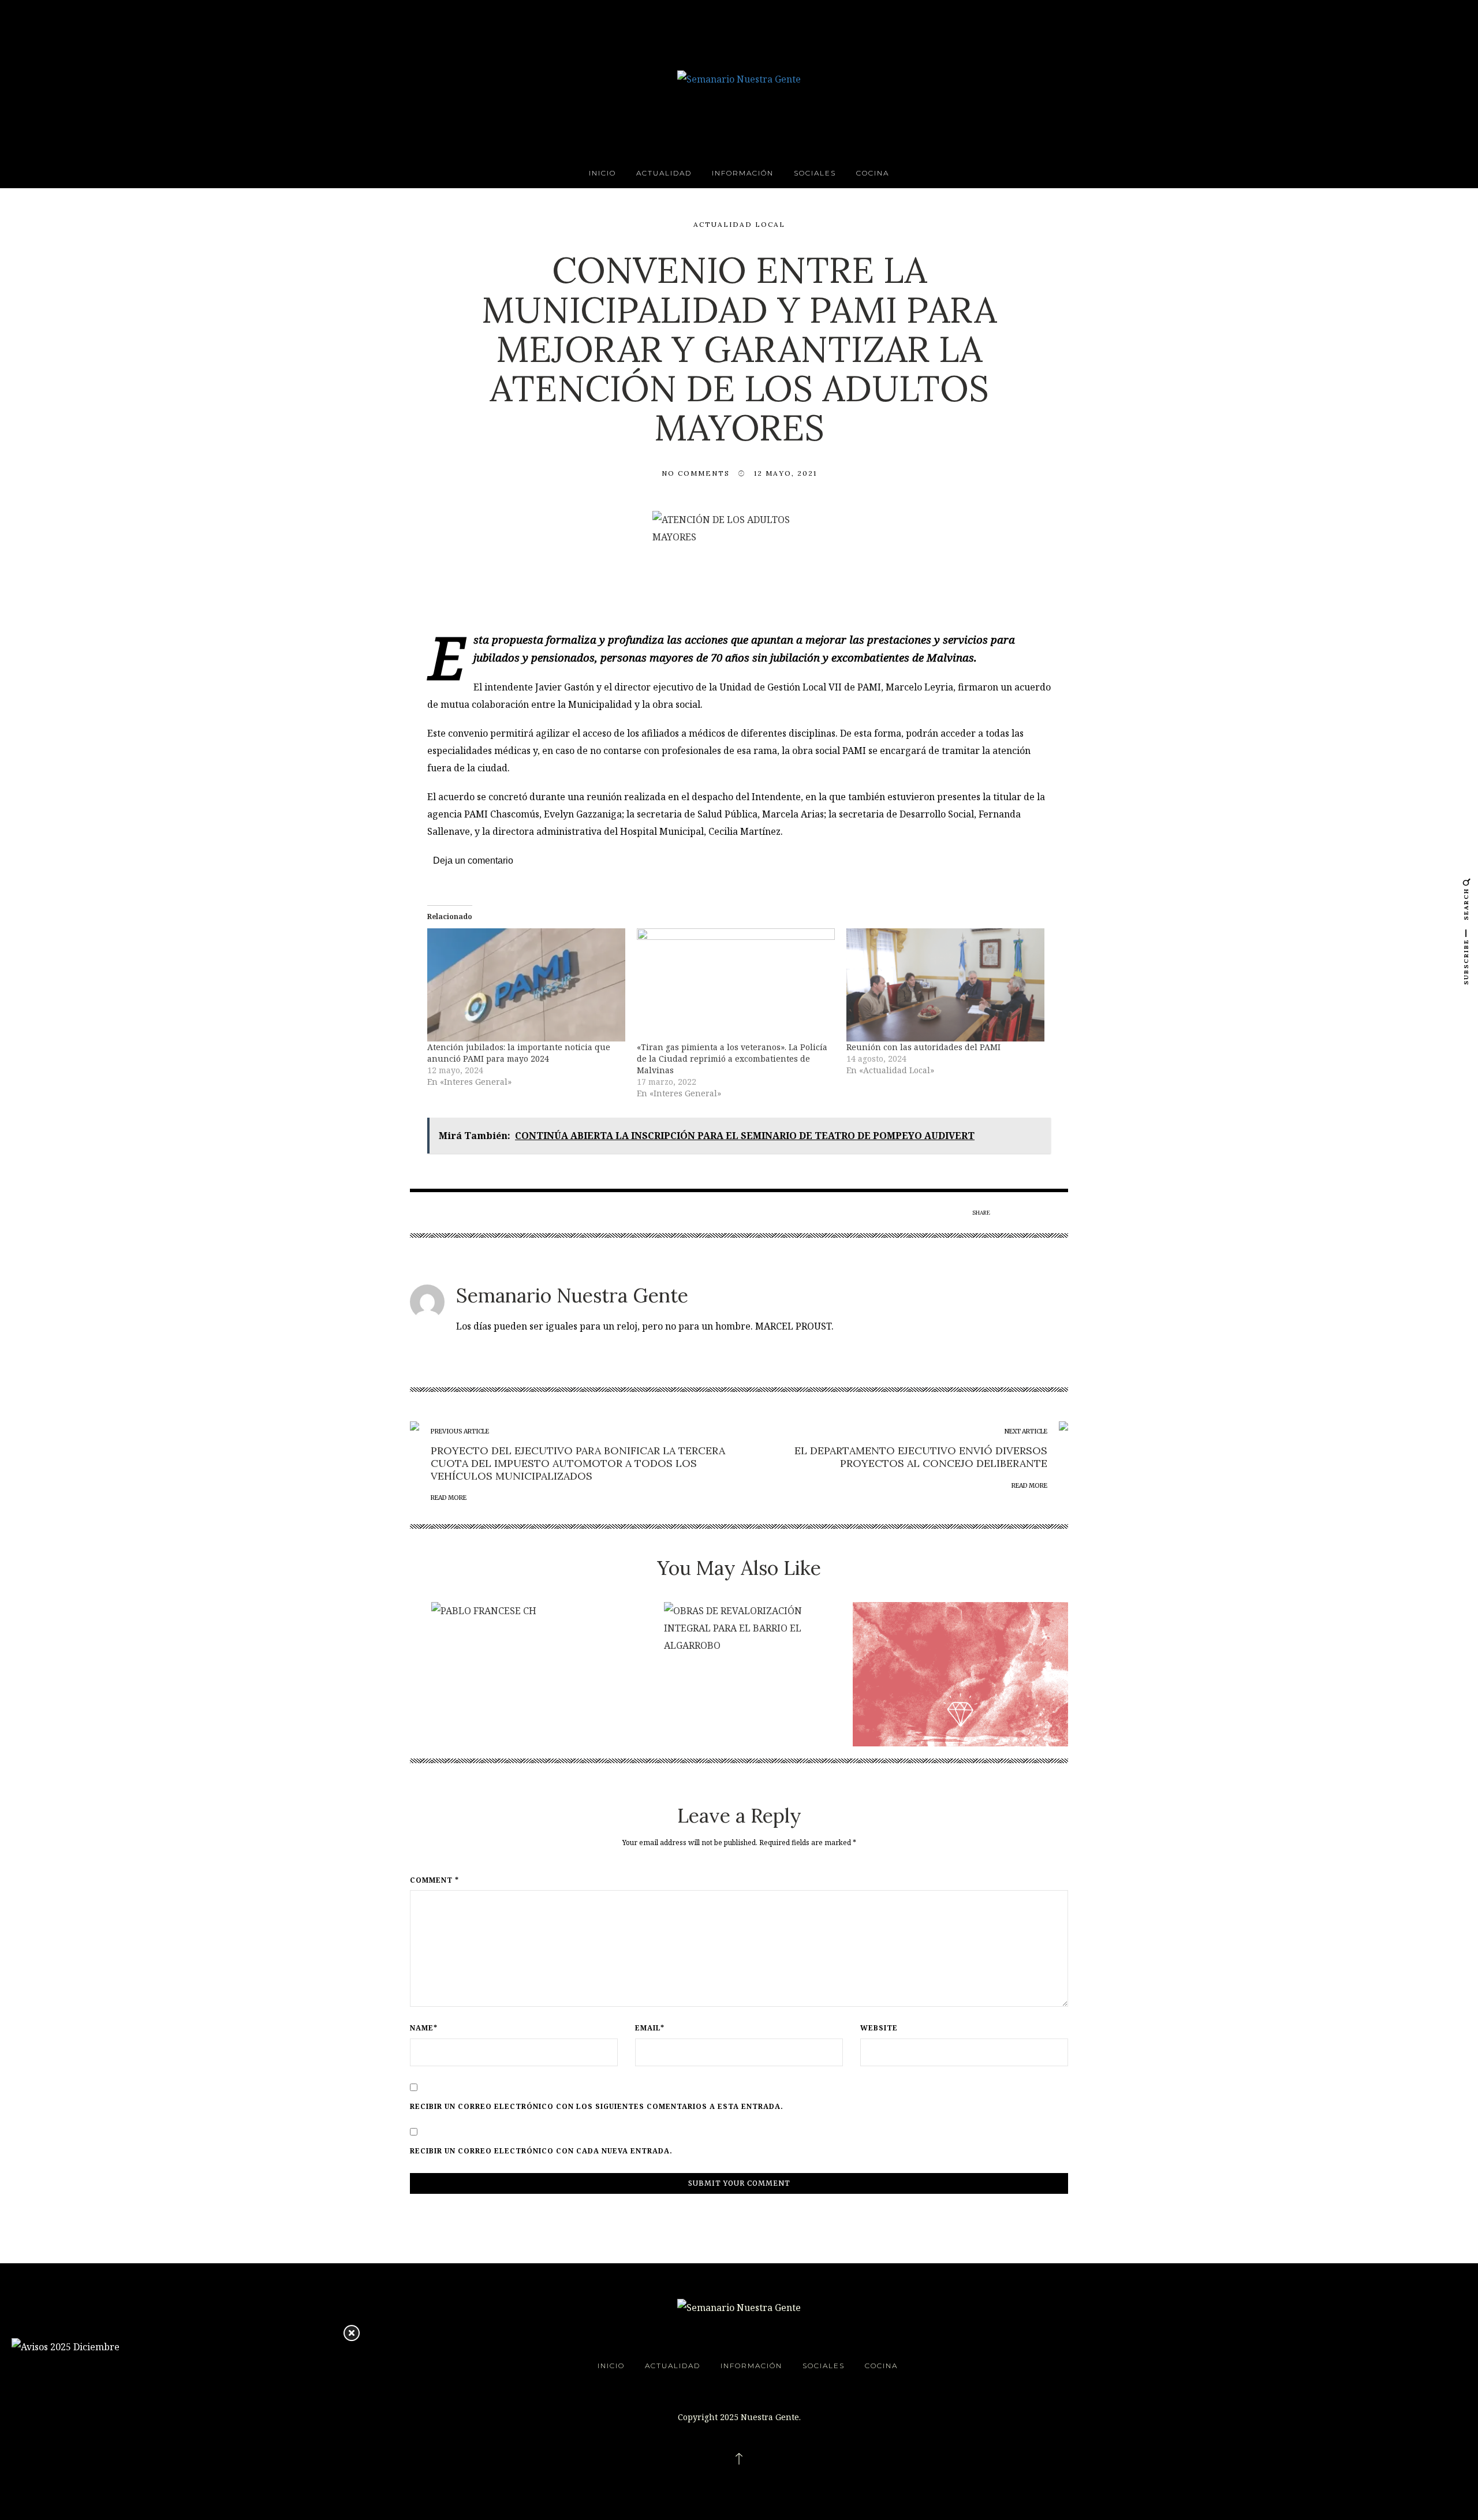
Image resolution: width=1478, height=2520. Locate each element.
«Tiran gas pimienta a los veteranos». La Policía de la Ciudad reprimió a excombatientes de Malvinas (732, 1059)
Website (879, 2028)
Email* (650, 2028)
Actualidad (664, 173)
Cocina (873, 173)
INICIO (602, 173)
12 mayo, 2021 (785, 473)
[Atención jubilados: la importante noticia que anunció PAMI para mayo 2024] (526, 985)
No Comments (696, 473)
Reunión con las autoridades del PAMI (923, 1047)
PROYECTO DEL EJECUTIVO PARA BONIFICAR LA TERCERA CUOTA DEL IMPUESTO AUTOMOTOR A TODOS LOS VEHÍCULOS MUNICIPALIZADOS (578, 1463)
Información (743, 173)
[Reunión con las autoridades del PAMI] (945, 985)
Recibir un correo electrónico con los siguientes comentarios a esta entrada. (597, 2107)
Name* (424, 2028)
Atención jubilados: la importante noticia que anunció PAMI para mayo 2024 (519, 1053)
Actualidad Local (739, 224)
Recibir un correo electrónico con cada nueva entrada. (541, 2151)
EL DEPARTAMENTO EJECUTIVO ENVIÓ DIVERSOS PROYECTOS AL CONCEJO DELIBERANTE (921, 1457)
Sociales (815, 173)
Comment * (434, 1880)
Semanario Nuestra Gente (572, 1295)
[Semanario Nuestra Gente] (739, 78)
